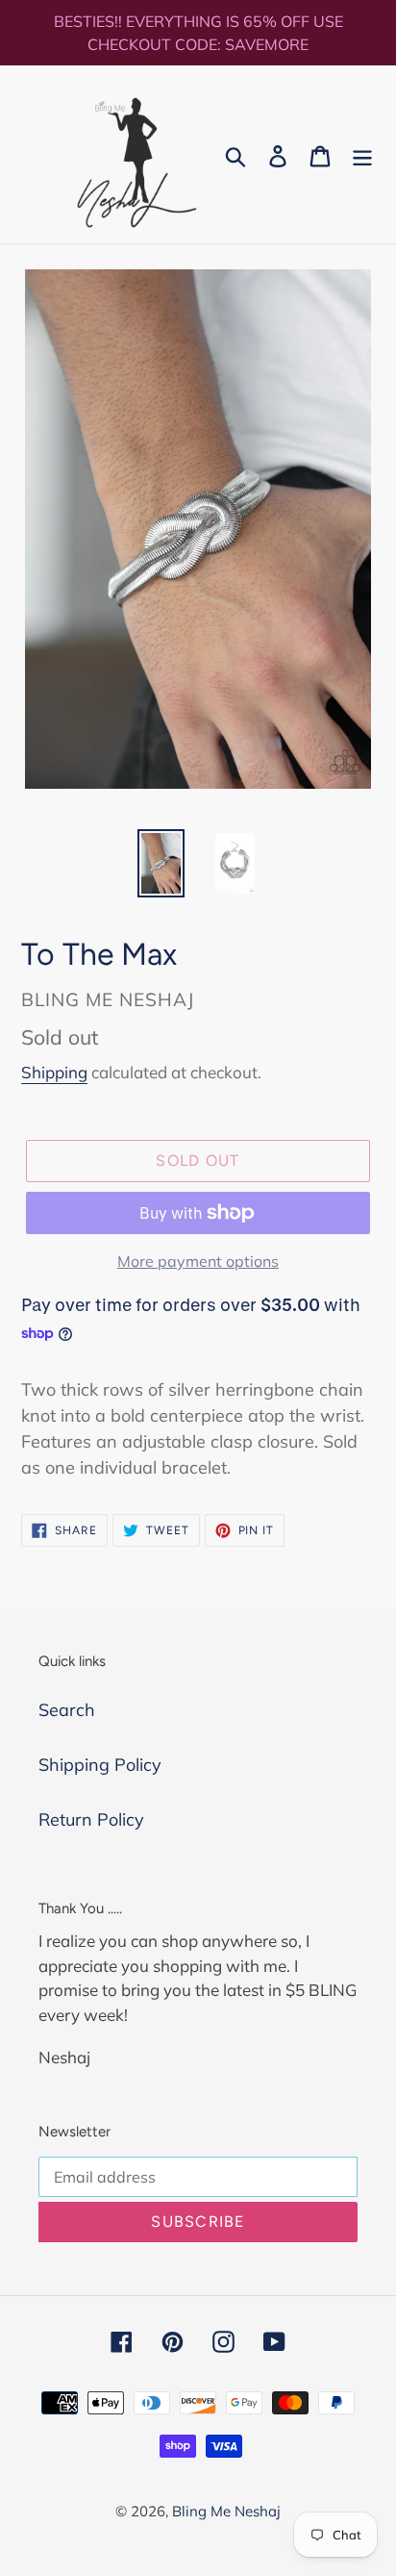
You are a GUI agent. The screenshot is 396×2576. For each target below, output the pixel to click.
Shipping (54, 1072)
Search (67, 1710)
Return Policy (91, 1819)
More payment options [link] (198, 1261)
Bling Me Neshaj (226, 2511)
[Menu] (362, 154)
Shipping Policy (100, 1765)
